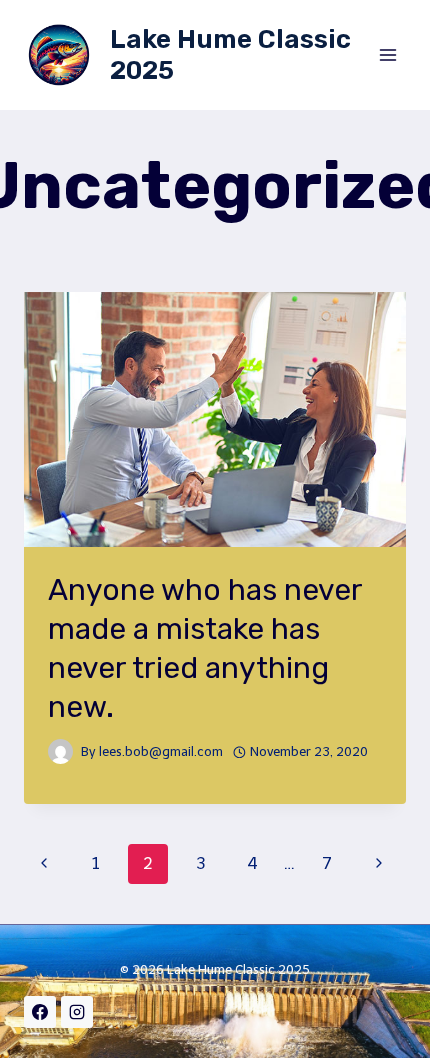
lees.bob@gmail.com (161, 751)
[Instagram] (77, 1012)
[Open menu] (387, 54)
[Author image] (60, 751)
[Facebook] (40, 1012)
